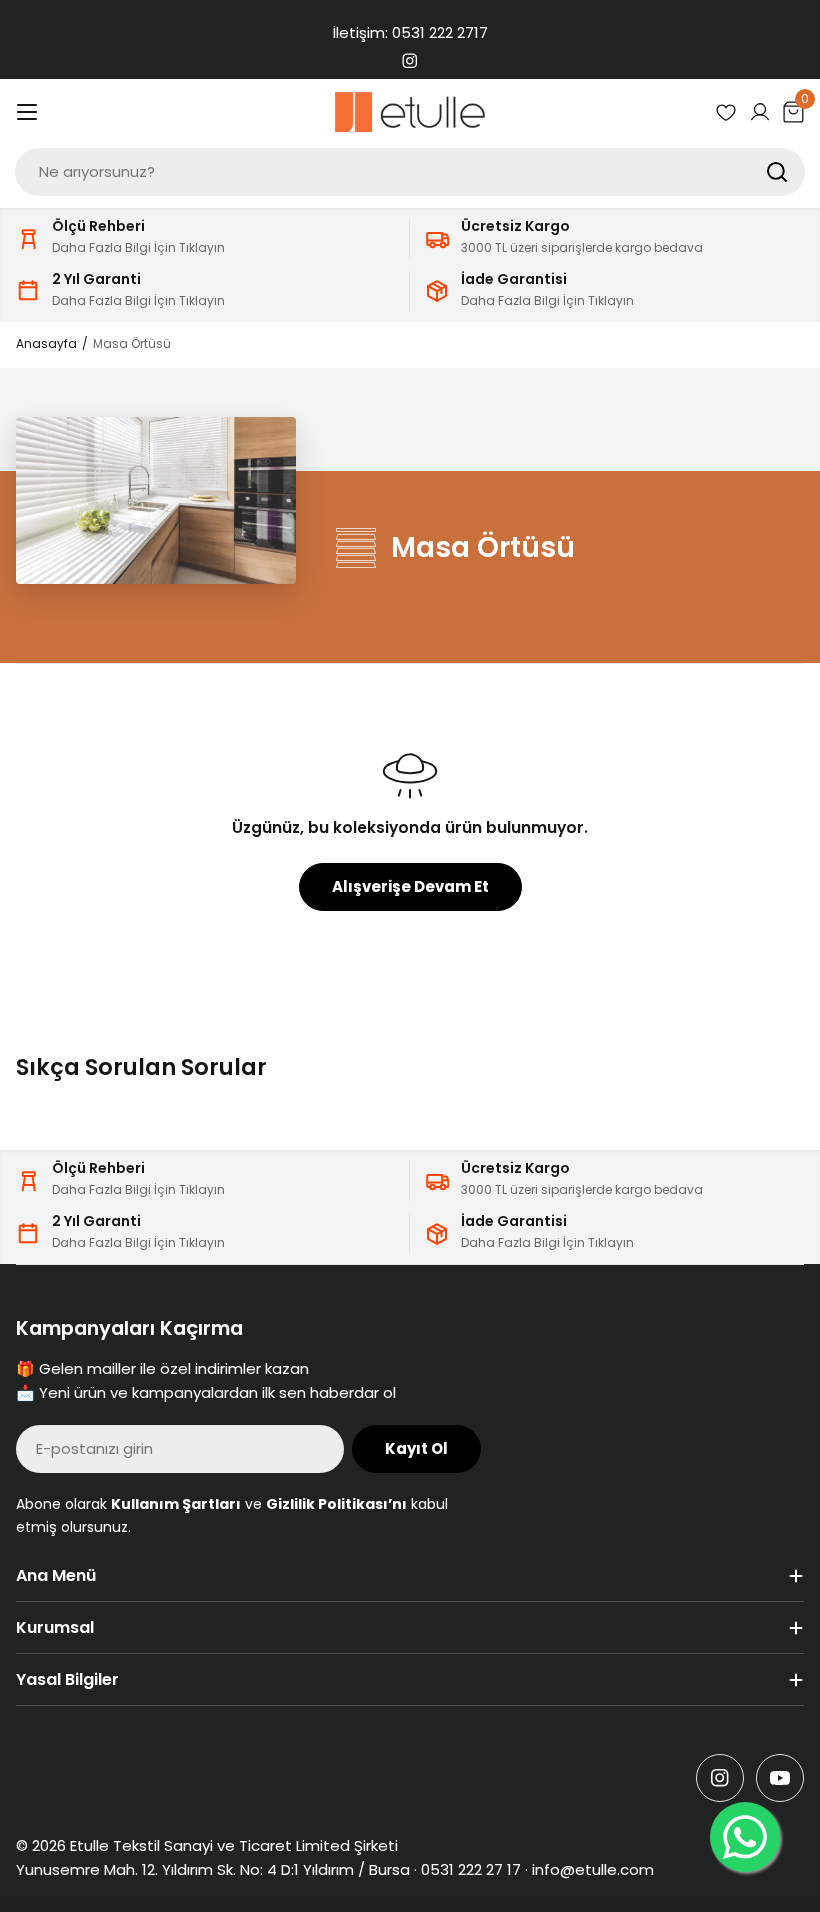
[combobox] (410, 172)
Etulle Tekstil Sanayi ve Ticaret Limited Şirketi (234, 1845)
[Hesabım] (760, 112)
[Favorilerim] (726, 112)
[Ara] (777, 172)
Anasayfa (46, 343)
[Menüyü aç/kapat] (27, 112)
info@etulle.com (593, 1869)
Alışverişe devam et (410, 886)
